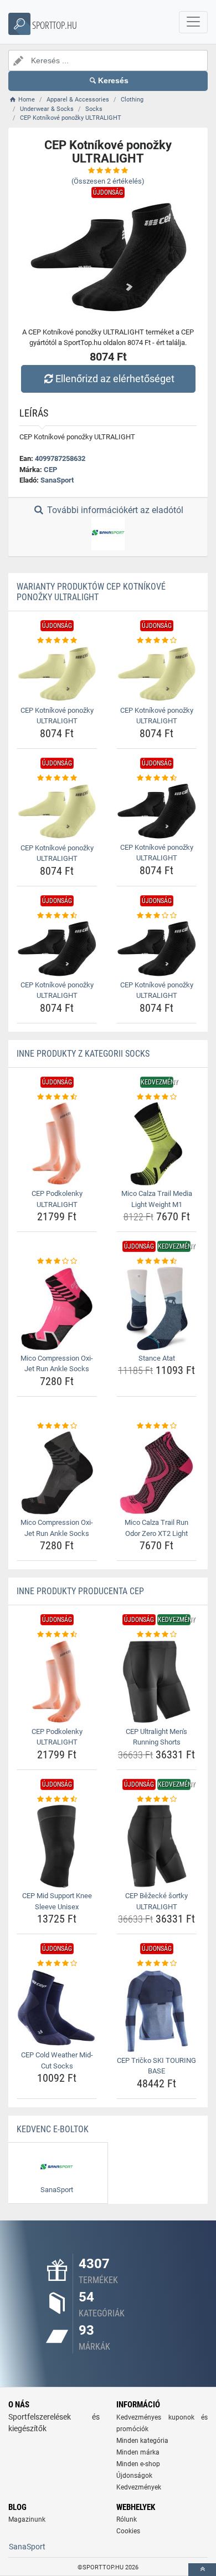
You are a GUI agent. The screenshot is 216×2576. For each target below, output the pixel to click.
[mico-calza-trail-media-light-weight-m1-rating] (156, 1097)
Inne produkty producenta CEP (80, 1591)
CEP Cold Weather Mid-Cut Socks (57, 2060)
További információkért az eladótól (114, 510)
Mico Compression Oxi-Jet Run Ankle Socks (57, 1364)
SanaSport (57, 480)
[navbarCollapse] (193, 22)
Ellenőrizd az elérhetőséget (115, 379)
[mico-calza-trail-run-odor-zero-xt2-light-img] (156, 1473)
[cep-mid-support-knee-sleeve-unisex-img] (57, 1846)
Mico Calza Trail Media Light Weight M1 (157, 1199)
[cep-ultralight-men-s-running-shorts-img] (156, 1682)
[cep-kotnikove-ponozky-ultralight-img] (57, 674)
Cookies (128, 2531)
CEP (50, 470)
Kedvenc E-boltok (53, 2129)
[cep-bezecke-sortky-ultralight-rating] (156, 1799)
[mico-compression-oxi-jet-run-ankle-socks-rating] (57, 1261)
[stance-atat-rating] (156, 1261)
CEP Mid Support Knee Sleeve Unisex (57, 1901)
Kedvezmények (139, 2487)
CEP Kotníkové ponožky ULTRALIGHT (57, 716)
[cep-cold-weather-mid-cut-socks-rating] (57, 1964)
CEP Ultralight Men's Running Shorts (156, 1737)
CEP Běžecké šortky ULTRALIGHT (156, 1901)
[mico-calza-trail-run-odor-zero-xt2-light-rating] (156, 1426)
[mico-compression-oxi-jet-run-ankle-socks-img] (57, 1309)
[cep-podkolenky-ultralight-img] (57, 1144)
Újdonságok (134, 2476)
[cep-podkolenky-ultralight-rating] (57, 1097)
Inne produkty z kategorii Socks (83, 1054)
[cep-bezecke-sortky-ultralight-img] (156, 1846)
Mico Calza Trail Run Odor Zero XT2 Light (156, 1528)
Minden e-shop (138, 2464)
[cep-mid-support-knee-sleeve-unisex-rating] (57, 1799)
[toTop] (202, 2570)
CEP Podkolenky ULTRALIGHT (57, 1199)
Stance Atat (157, 1358)
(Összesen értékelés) (108, 181)
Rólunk (127, 2519)
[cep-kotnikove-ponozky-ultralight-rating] (57, 641)
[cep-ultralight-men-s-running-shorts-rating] (156, 1635)
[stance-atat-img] (156, 1309)
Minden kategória (142, 2441)
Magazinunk (27, 2519)
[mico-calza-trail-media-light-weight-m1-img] (156, 1144)
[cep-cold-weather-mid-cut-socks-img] (57, 2008)
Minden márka (138, 2452)
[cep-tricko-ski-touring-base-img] (156, 2011)
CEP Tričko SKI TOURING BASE (156, 2066)
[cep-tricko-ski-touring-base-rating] (156, 1964)
